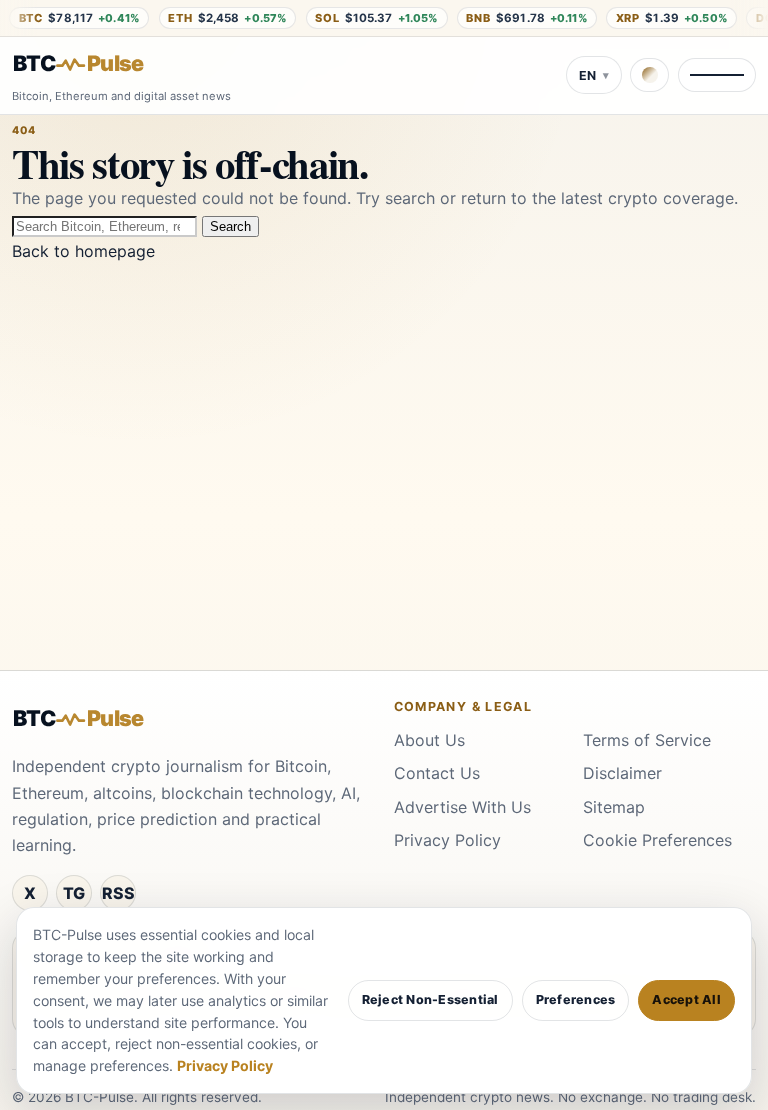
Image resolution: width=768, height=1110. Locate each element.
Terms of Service (647, 740)
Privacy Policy (447, 840)
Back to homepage (83, 251)
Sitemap (614, 807)
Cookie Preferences (657, 840)
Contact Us (437, 773)
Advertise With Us (462, 807)
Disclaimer (622, 773)
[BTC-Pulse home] (95, 64)
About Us (429, 740)
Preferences (576, 999)
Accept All (686, 999)
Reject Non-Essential (430, 999)
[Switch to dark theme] (649, 75)
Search (230, 226)
